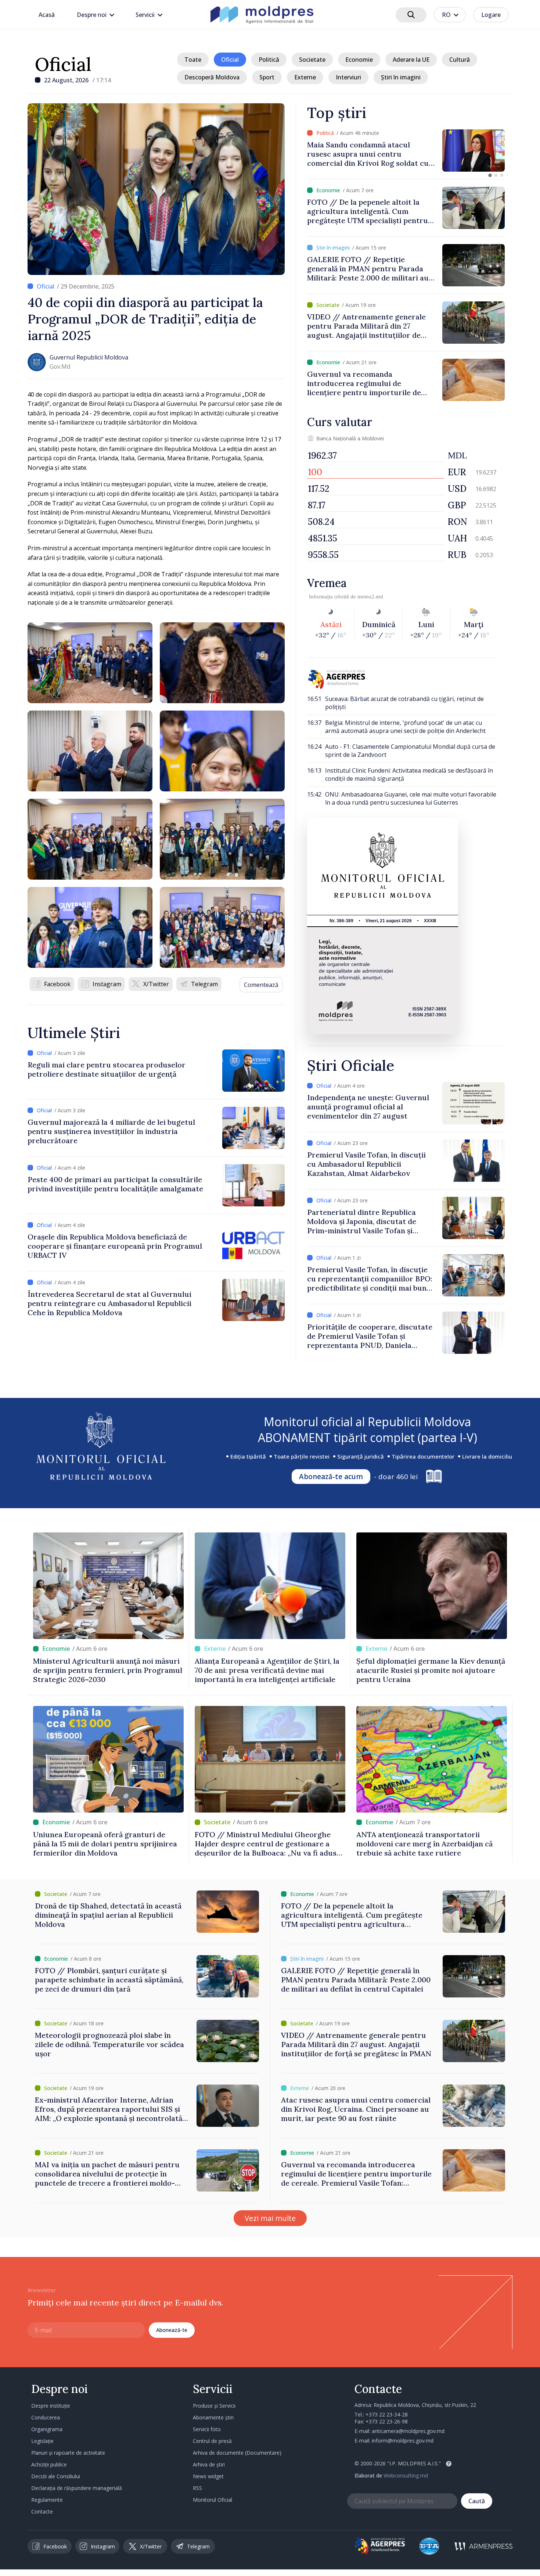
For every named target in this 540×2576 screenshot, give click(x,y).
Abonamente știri (213, 2417)
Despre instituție (51, 2406)
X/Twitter (156, 984)
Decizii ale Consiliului (56, 2476)
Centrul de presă (212, 2441)
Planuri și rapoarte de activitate (68, 2453)
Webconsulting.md (406, 2475)
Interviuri (348, 77)
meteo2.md (370, 597)
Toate (193, 60)
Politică (269, 60)
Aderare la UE (411, 60)
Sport (267, 77)
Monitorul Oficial (213, 2500)
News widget (208, 2476)
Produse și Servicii (214, 2406)
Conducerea (46, 2417)
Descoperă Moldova (212, 77)
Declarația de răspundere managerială (77, 2488)
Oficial (63, 64)
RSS (197, 2488)
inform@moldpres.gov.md (403, 2441)
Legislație (42, 2441)
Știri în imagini (401, 77)
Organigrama (47, 2429)
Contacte (42, 2511)
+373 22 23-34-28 (387, 2414)
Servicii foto (207, 2429)
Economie (359, 60)
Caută (477, 2501)
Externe (305, 77)
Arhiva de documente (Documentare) (237, 2453)
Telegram (204, 984)
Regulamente (47, 2500)
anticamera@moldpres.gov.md (408, 2431)
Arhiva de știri (209, 2464)
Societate (312, 60)
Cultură (460, 60)
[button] (490, 175)
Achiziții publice (49, 2464)
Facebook (57, 984)
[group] (406, 151)
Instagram (107, 984)
